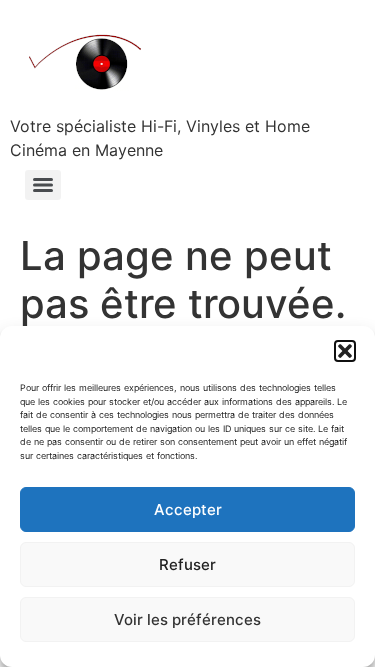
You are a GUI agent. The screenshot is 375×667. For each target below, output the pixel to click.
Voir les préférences (187, 619)
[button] (345, 351)
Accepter (188, 509)
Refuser (187, 564)
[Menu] (43, 185)
